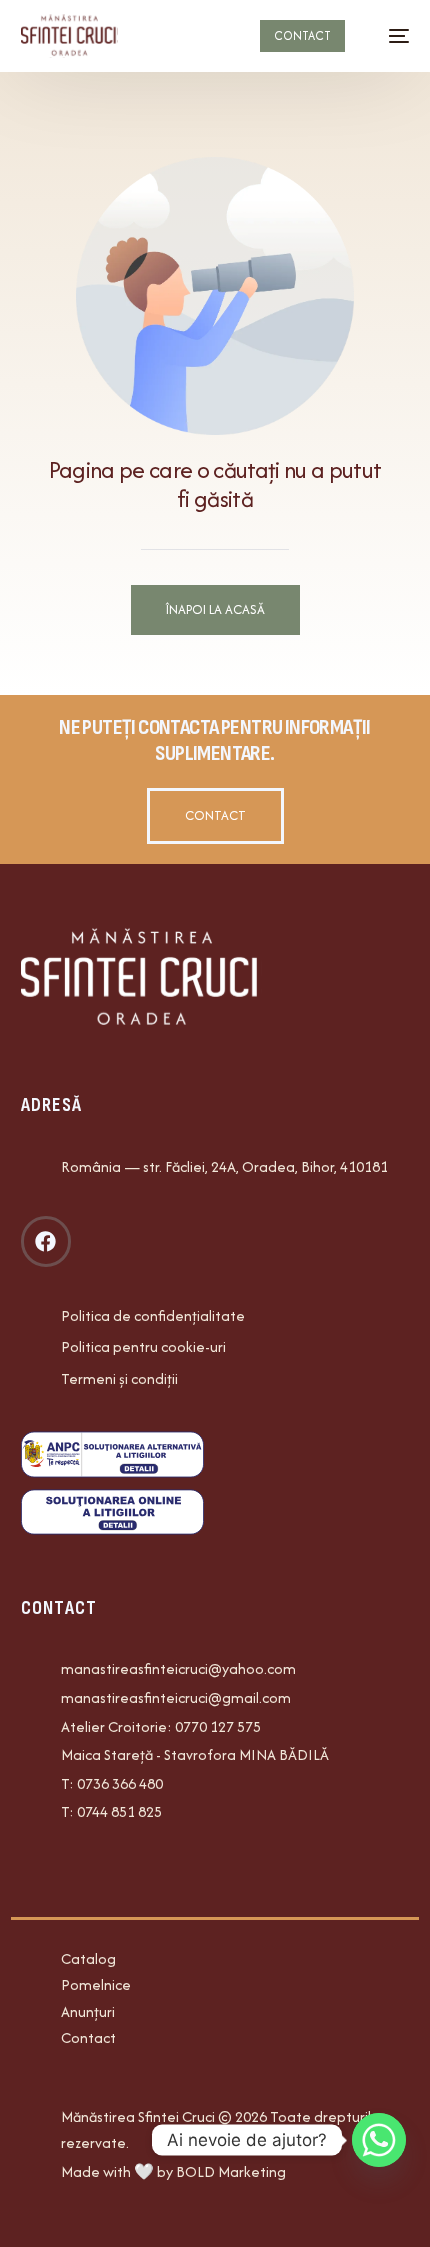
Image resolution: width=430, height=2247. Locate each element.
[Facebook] (46, 1241)
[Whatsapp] (379, 2140)
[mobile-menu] (389, 36)
